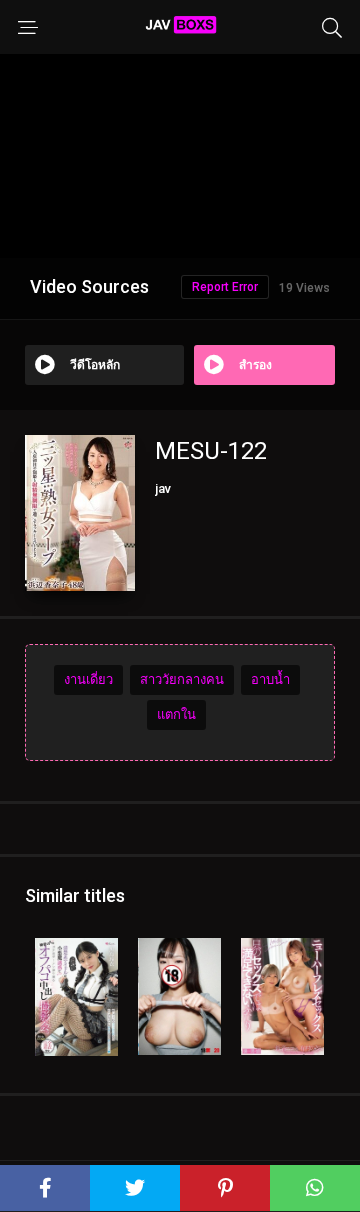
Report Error (225, 287)
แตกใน (176, 714)
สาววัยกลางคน (182, 679)
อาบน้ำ (270, 679)
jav (163, 488)
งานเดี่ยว (88, 679)
